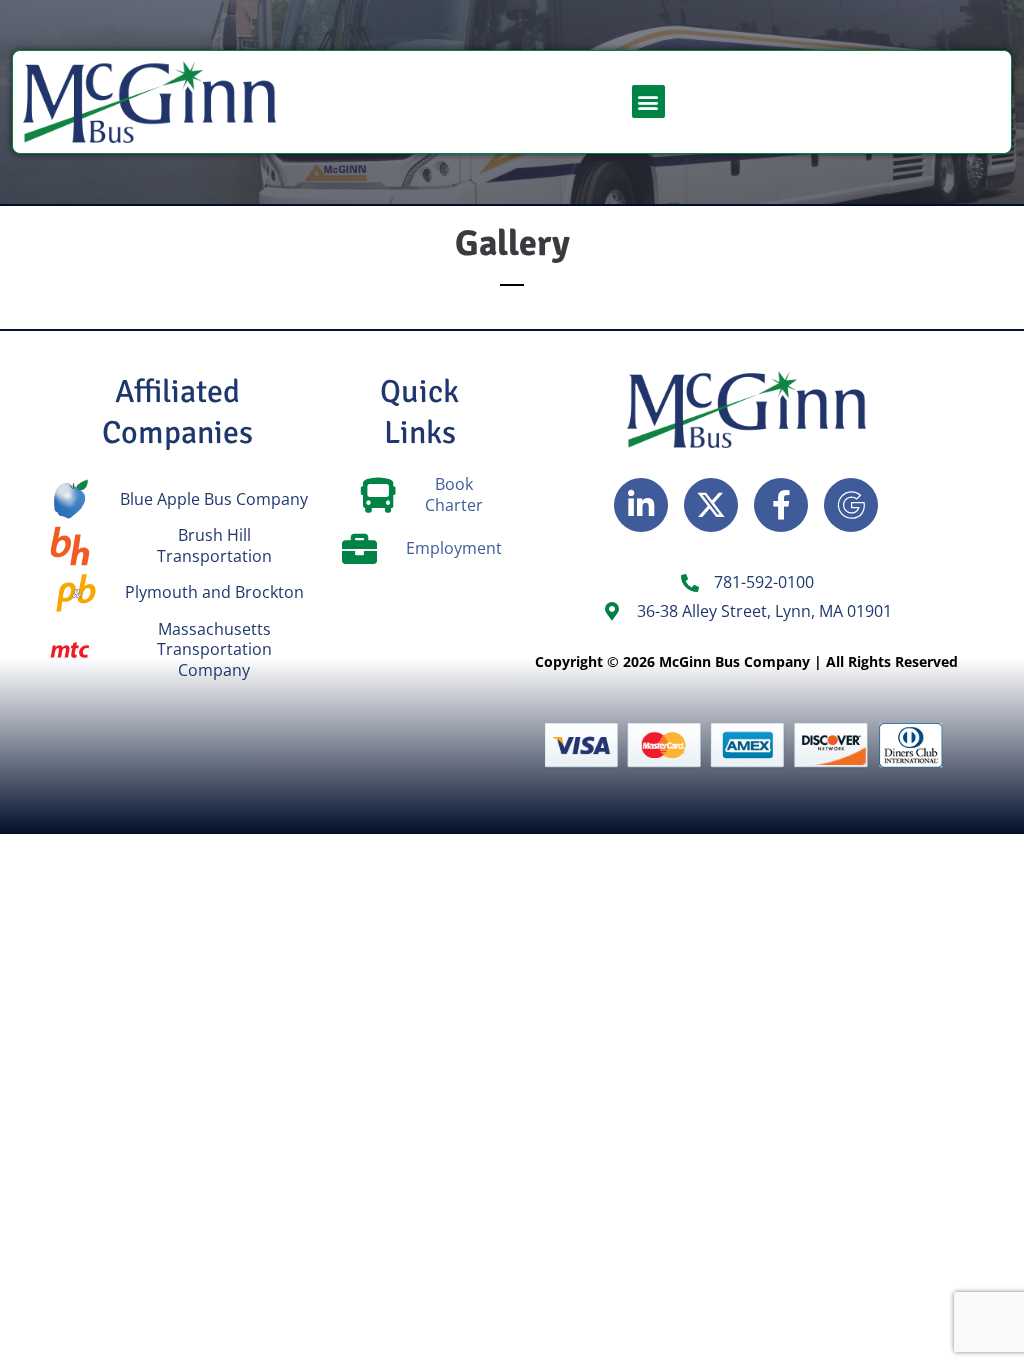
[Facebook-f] (781, 505)
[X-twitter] (711, 505)
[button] (648, 101)
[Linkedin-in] (641, 505)
